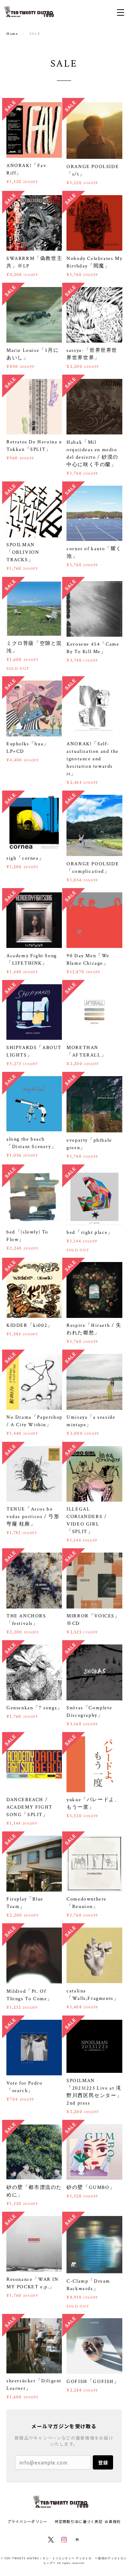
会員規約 (113, 2521)
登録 (103, 2463)
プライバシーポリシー (28, 2521)
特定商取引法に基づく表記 (79, 2521)
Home (12, 34)
